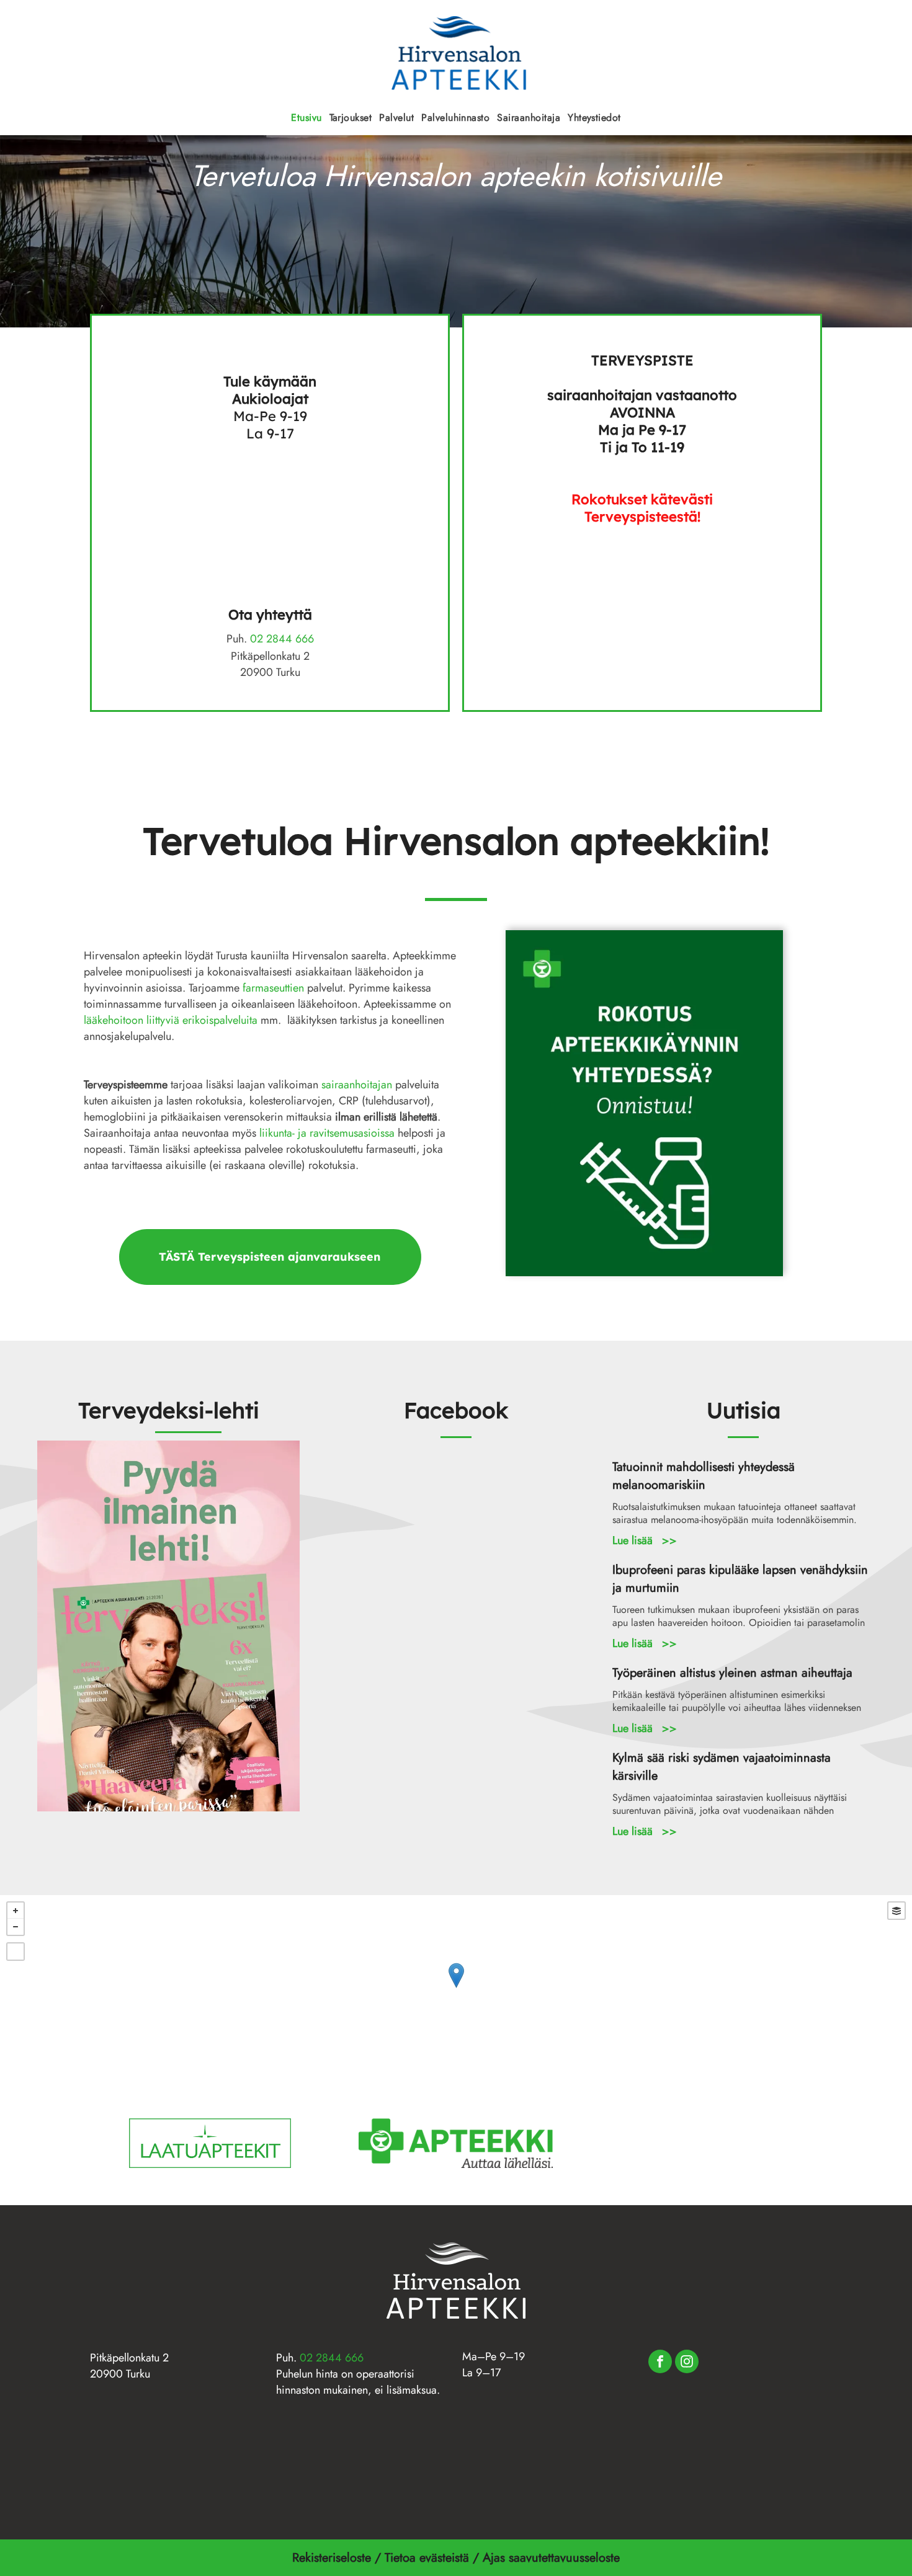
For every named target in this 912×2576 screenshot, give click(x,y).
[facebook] (660, 2363)
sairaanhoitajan (357, 1085)
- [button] (16, 1927)
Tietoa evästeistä (427, 2558)
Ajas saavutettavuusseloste (553, 2558)
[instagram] (687, 2363)
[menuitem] (306, 118)
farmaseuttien (273, 988)
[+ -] (456, 1988)
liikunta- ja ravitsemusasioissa (327, 1133)
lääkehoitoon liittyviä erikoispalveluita (171, 1020)
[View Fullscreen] (16, 1952)
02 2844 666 (282, 639)
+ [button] (16, 1911)
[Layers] (896, 1911)
